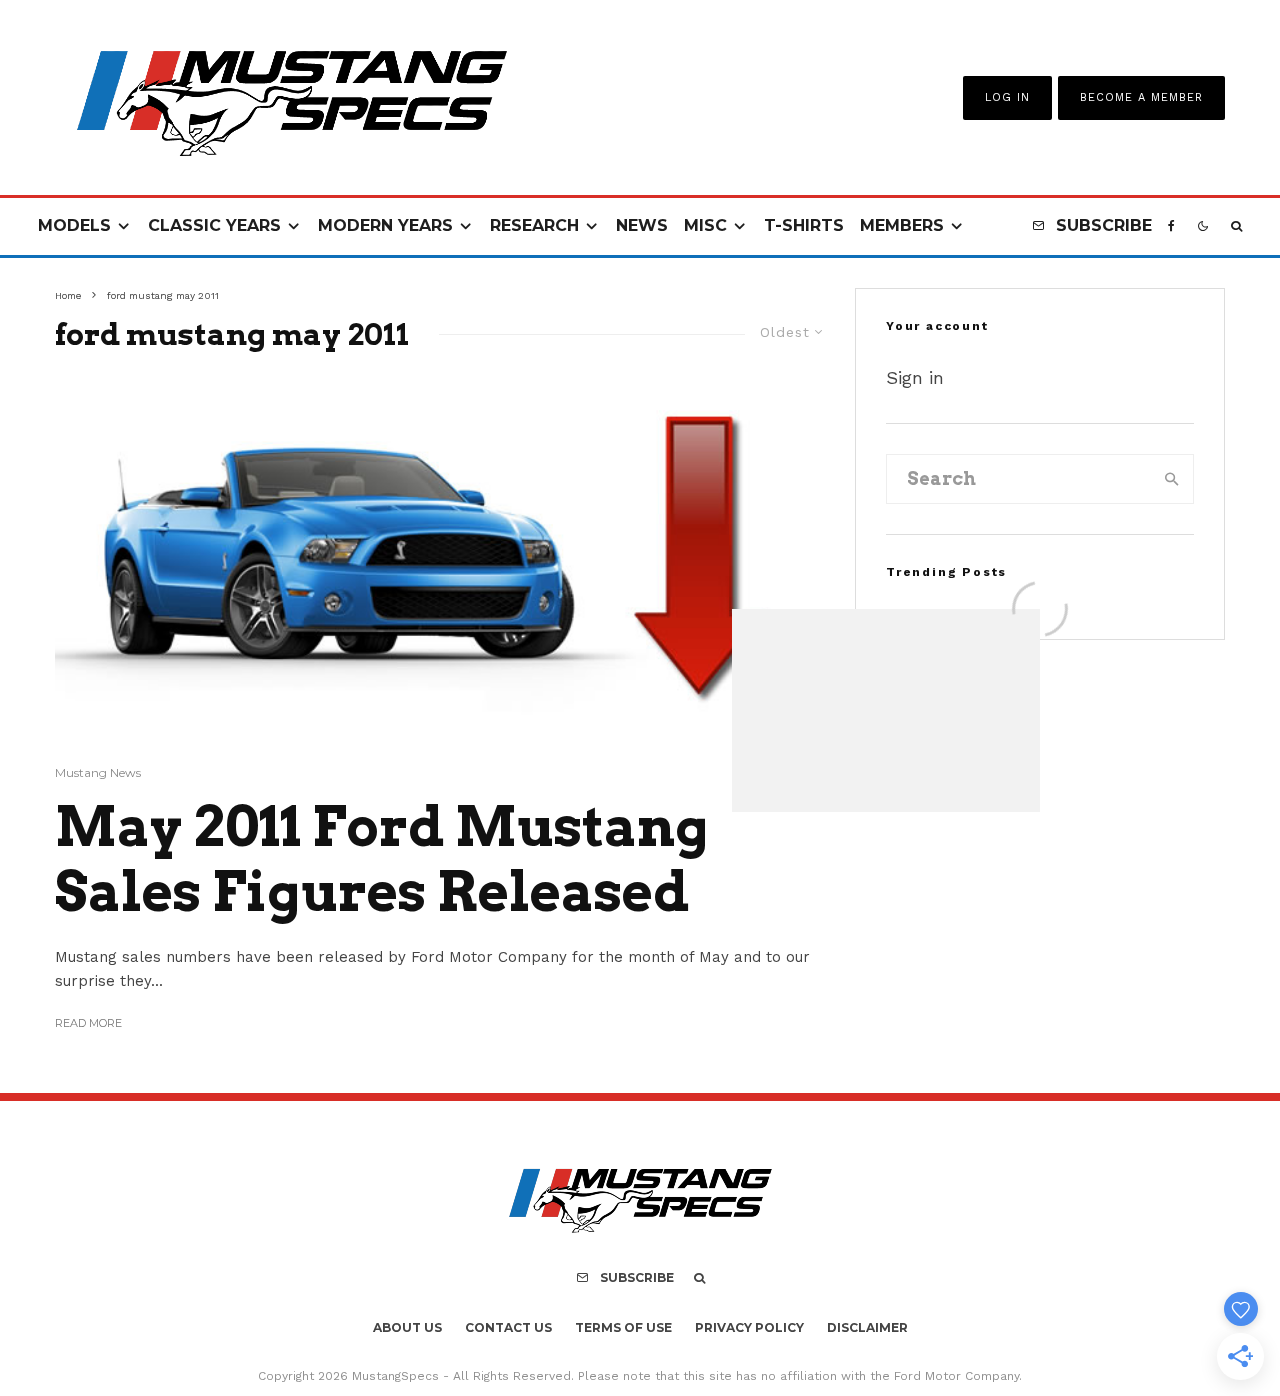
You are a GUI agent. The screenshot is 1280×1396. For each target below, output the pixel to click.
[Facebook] (1171, 226)
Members (902, 225)
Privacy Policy (749, 1327)
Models (74, 225)
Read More (88, 1023)
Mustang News (98, 772)
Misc (705, 225)
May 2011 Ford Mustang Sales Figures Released (382, 859)
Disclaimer (867, 1327)
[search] (1172, 479)
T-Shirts (804, 225)
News (642, 225)
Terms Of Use (623, 1327)
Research (534, 225)
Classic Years (214, 225)
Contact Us (508, 1327)
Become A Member (1141, 97)
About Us (407, 1327)
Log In (1007, 97)
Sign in (915, 377)
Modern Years (385, 225)
